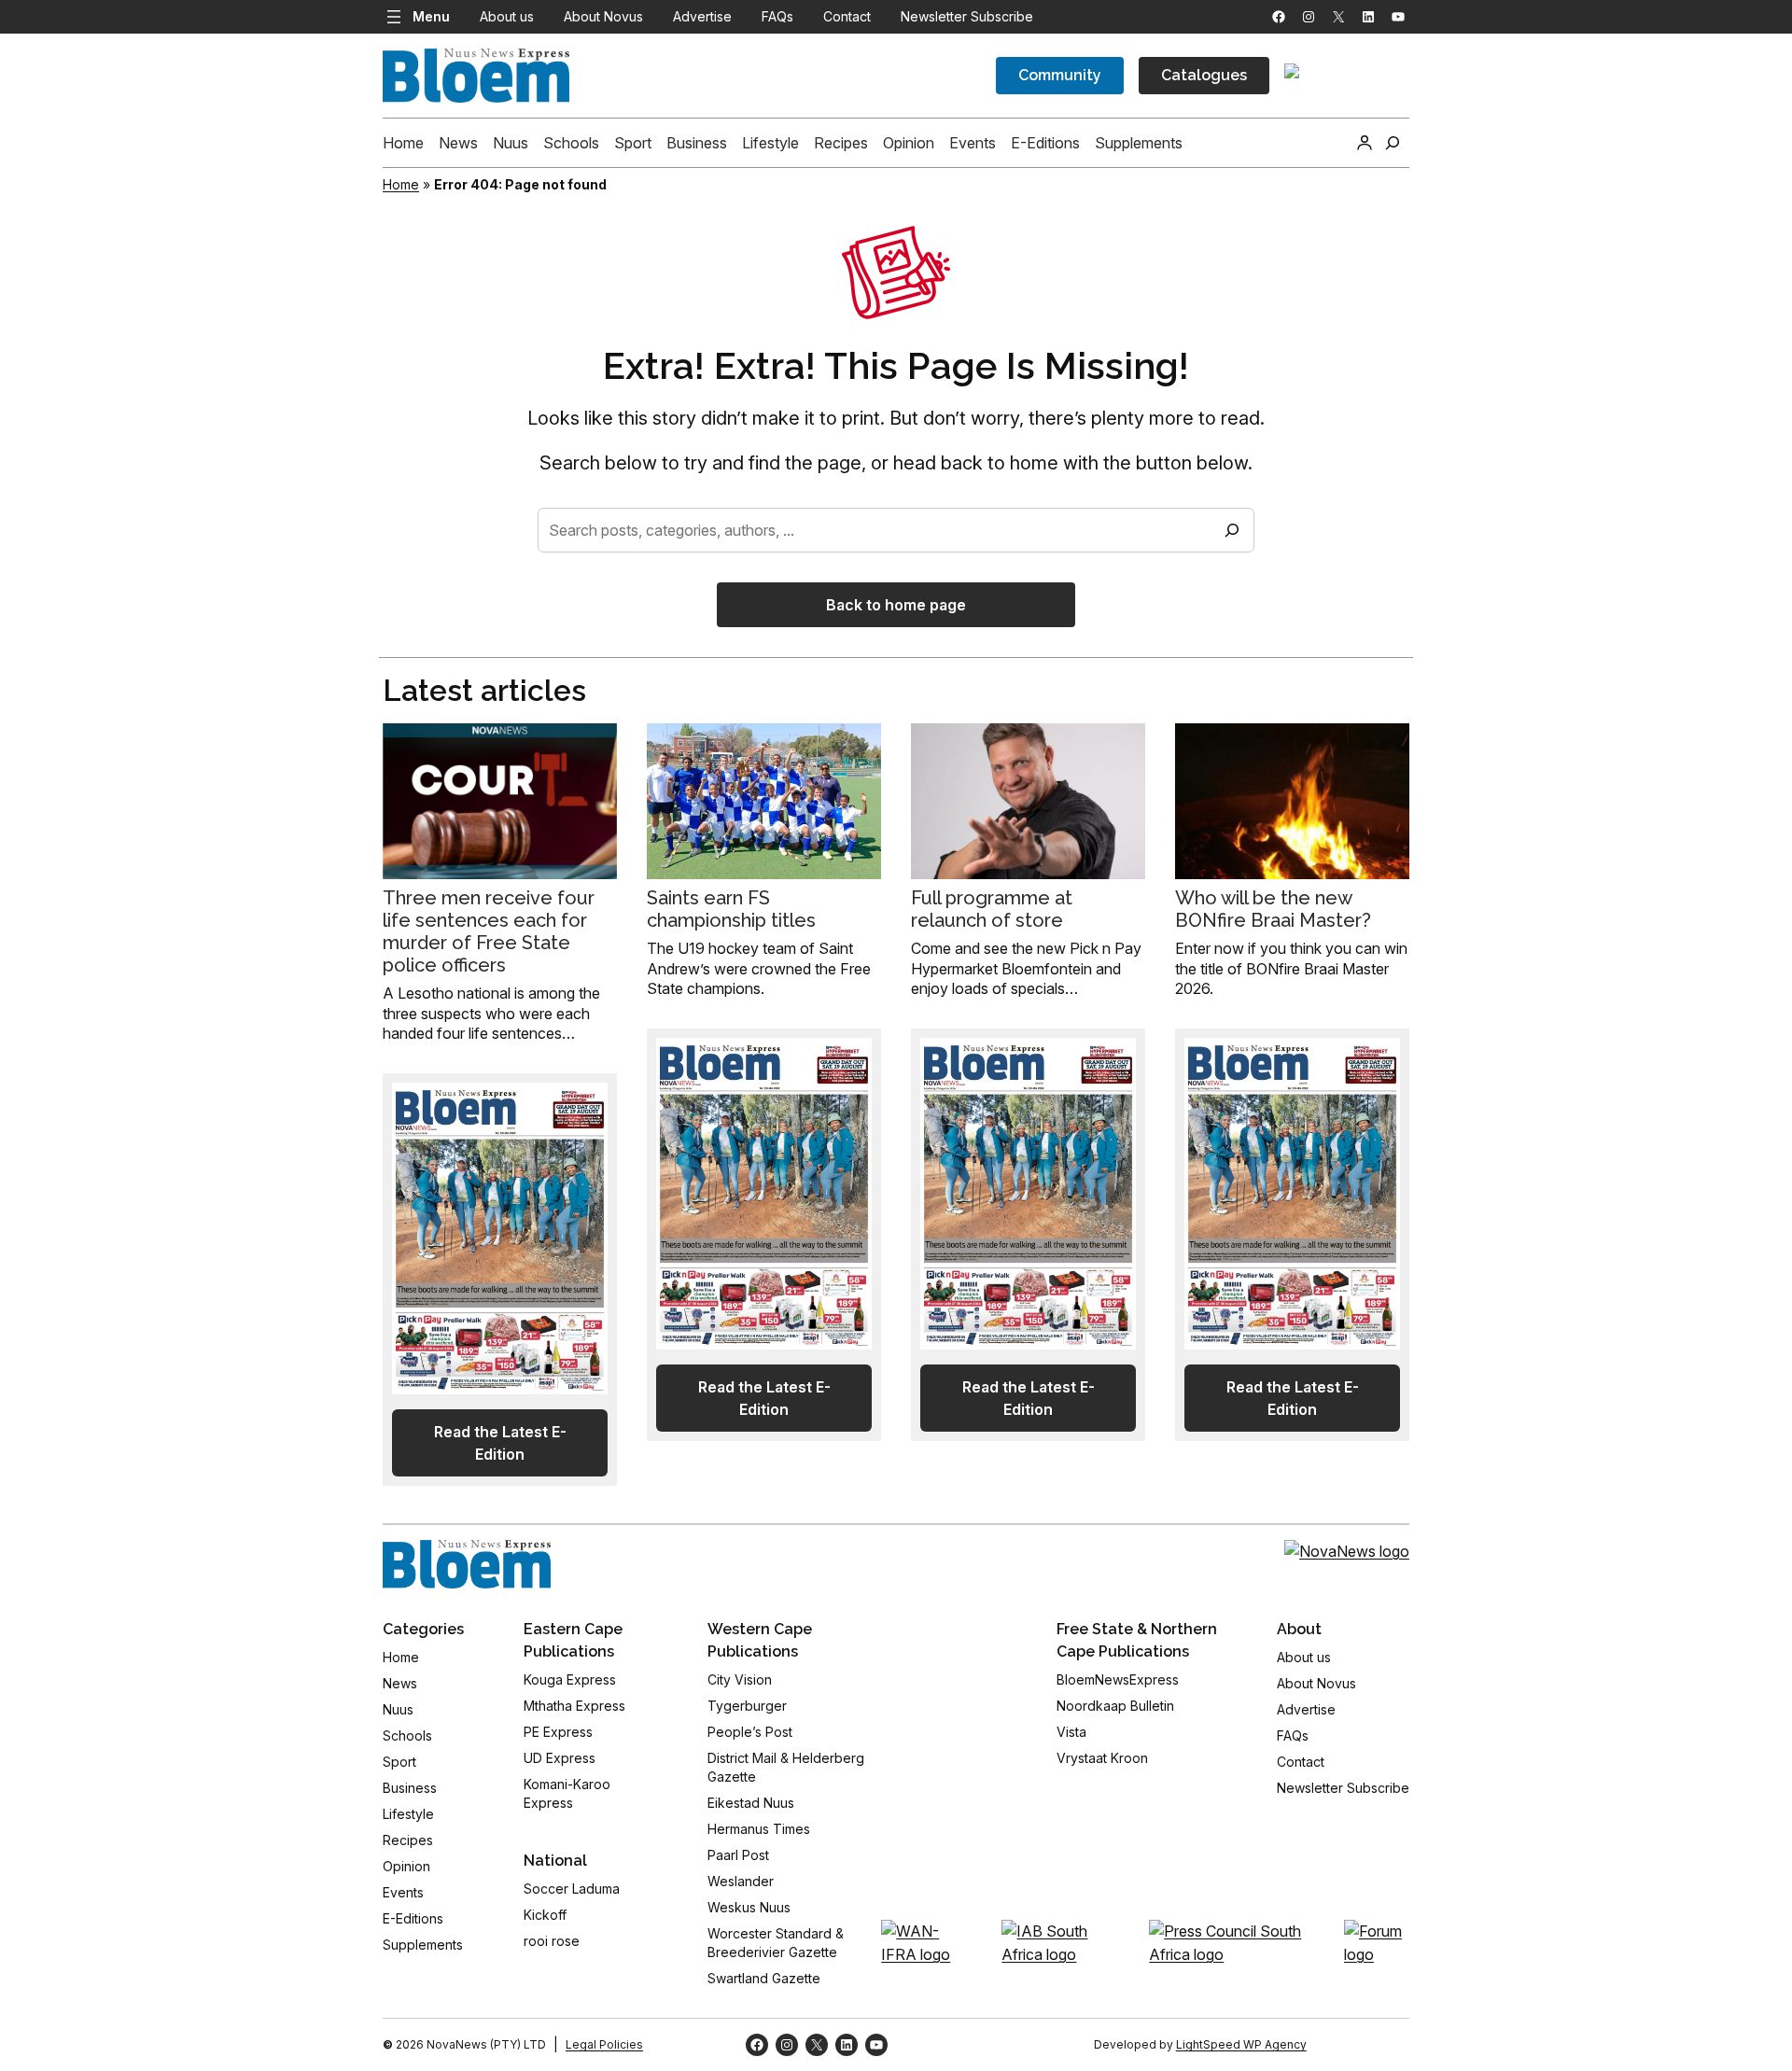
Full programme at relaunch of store (992, 909)
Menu (431, 16)
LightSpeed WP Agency (1241, 2044)
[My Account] (1365, 143)
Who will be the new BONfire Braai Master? (1273, 909)
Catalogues (1204, 75)
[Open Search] (1393, 143)
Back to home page (896, 605)
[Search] (1232, 530)
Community (1060, 75)
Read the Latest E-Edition (500, 1443)
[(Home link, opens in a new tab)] (467, 1564)
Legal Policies (604, 2044)
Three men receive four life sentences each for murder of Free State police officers (489, 931)
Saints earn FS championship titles (731, 909)
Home (401, 184)
